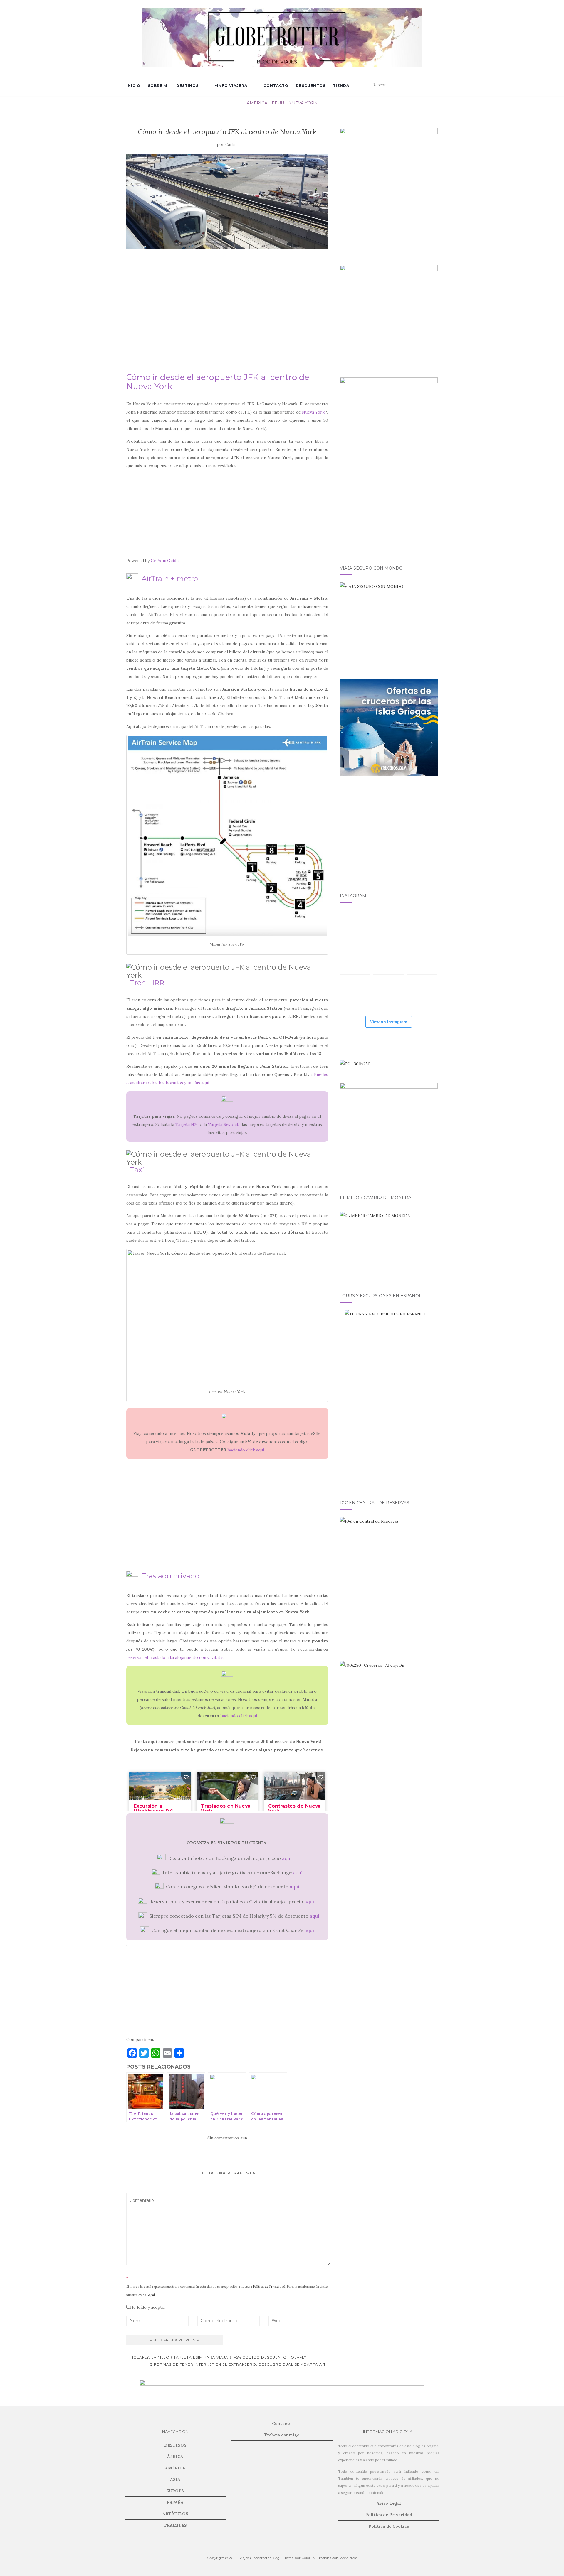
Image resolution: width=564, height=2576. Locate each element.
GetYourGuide (165, 561)
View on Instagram (389, 1022)
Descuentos (311, 86)
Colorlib (308, 2558)
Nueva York (303, 103)
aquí (287, 1858)
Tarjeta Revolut (223, 1124)
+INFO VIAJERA (231, 86)
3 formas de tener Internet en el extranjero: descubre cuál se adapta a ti (239, 2364)
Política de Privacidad (269, 2287)
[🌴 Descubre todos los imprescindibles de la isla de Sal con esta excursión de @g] (422, 925)
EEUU (278, 103)
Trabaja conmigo (282, 2435)
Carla (230, 145)
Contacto (276, 86)
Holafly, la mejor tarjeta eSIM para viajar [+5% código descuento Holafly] (219, 2357)
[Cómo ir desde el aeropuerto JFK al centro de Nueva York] (227, 202)
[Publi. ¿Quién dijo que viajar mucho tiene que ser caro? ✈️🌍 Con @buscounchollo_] (422, 959)
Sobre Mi (158, 86)
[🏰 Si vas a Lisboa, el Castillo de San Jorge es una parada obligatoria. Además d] (355, 993)
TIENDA (341, 86)
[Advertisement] (227, 314)
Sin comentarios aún (227, 2138)
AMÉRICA (257, 103)
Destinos (187, 86)
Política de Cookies (389, 2526)
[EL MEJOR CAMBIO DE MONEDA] (389, 1245)
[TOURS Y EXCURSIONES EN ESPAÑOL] (389, 1398)
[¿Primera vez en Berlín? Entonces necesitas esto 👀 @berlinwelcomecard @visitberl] (389, 993)
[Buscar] (434, 85)
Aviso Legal (147, 2295)
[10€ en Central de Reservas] (389, 1566)
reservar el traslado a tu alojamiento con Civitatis (175, 1657)
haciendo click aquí (246, 1450)
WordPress (348, 2558)
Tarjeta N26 (187, 1124)
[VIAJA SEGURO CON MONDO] (389, 623)
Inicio (133, 86)
